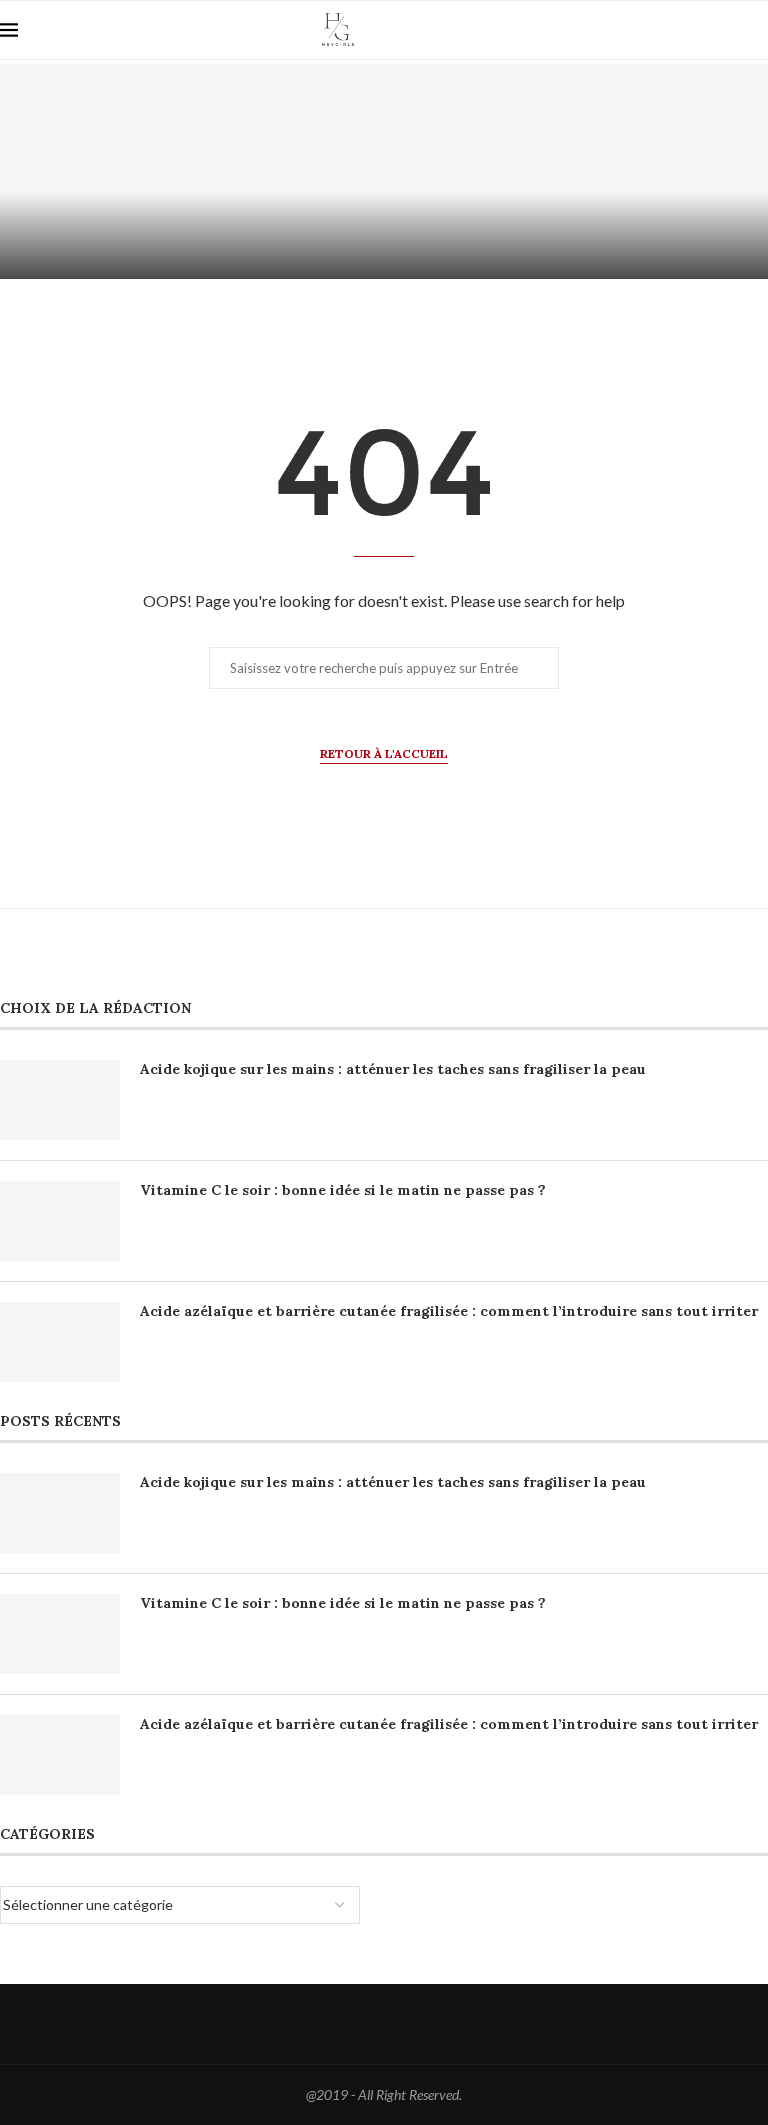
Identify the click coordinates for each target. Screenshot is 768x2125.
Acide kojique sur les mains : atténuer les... (192, 208)
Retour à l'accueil (384, 753)
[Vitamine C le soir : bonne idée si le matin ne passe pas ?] (60, 1221)
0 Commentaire (246, 255)
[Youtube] (692, 30)
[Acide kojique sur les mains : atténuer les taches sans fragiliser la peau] (60, 1100)
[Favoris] (758, 31)
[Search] (723, 30)
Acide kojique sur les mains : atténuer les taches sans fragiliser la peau (393, 1069)
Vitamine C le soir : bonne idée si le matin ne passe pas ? (343, 1190)
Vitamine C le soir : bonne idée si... (576, 208)
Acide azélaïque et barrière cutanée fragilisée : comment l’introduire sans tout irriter (449, 1311)
